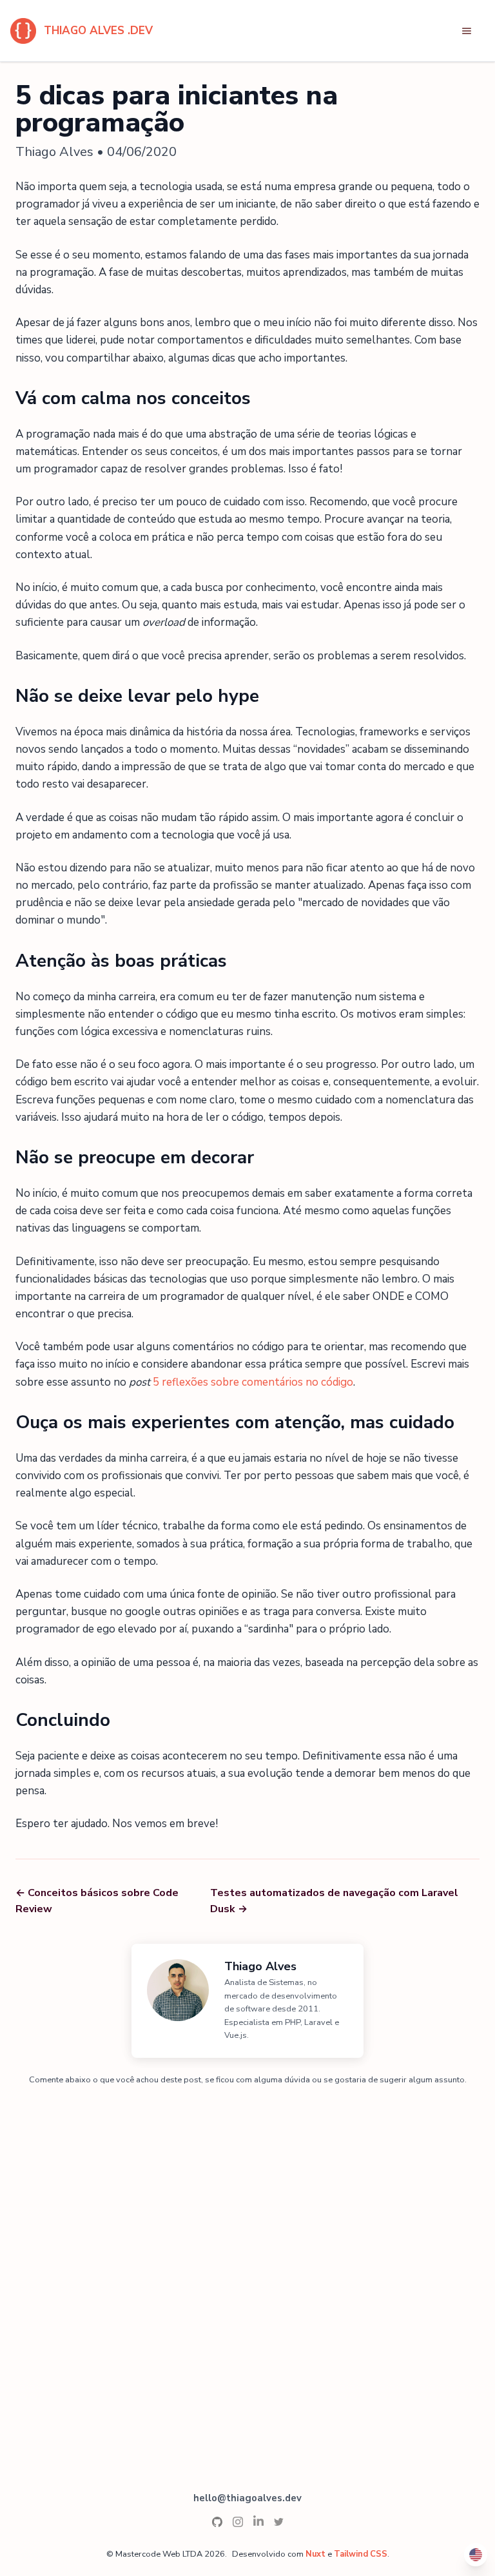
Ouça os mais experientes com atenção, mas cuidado (235, 1422)
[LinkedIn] (258, 2521)
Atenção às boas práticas (121, 961)
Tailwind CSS (361, 2554)
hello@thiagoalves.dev (247, 2498)
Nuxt (315, 2554)
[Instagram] (238, 2521)
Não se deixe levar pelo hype (137, 696)
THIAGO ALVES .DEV (98, 31)
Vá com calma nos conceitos (133, 398)
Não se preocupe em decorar (135, 1157)
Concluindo (63, 1720)
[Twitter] (279, 2521)
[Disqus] (247, 2263)
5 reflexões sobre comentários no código (253, 1382)
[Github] (217, 2521)
